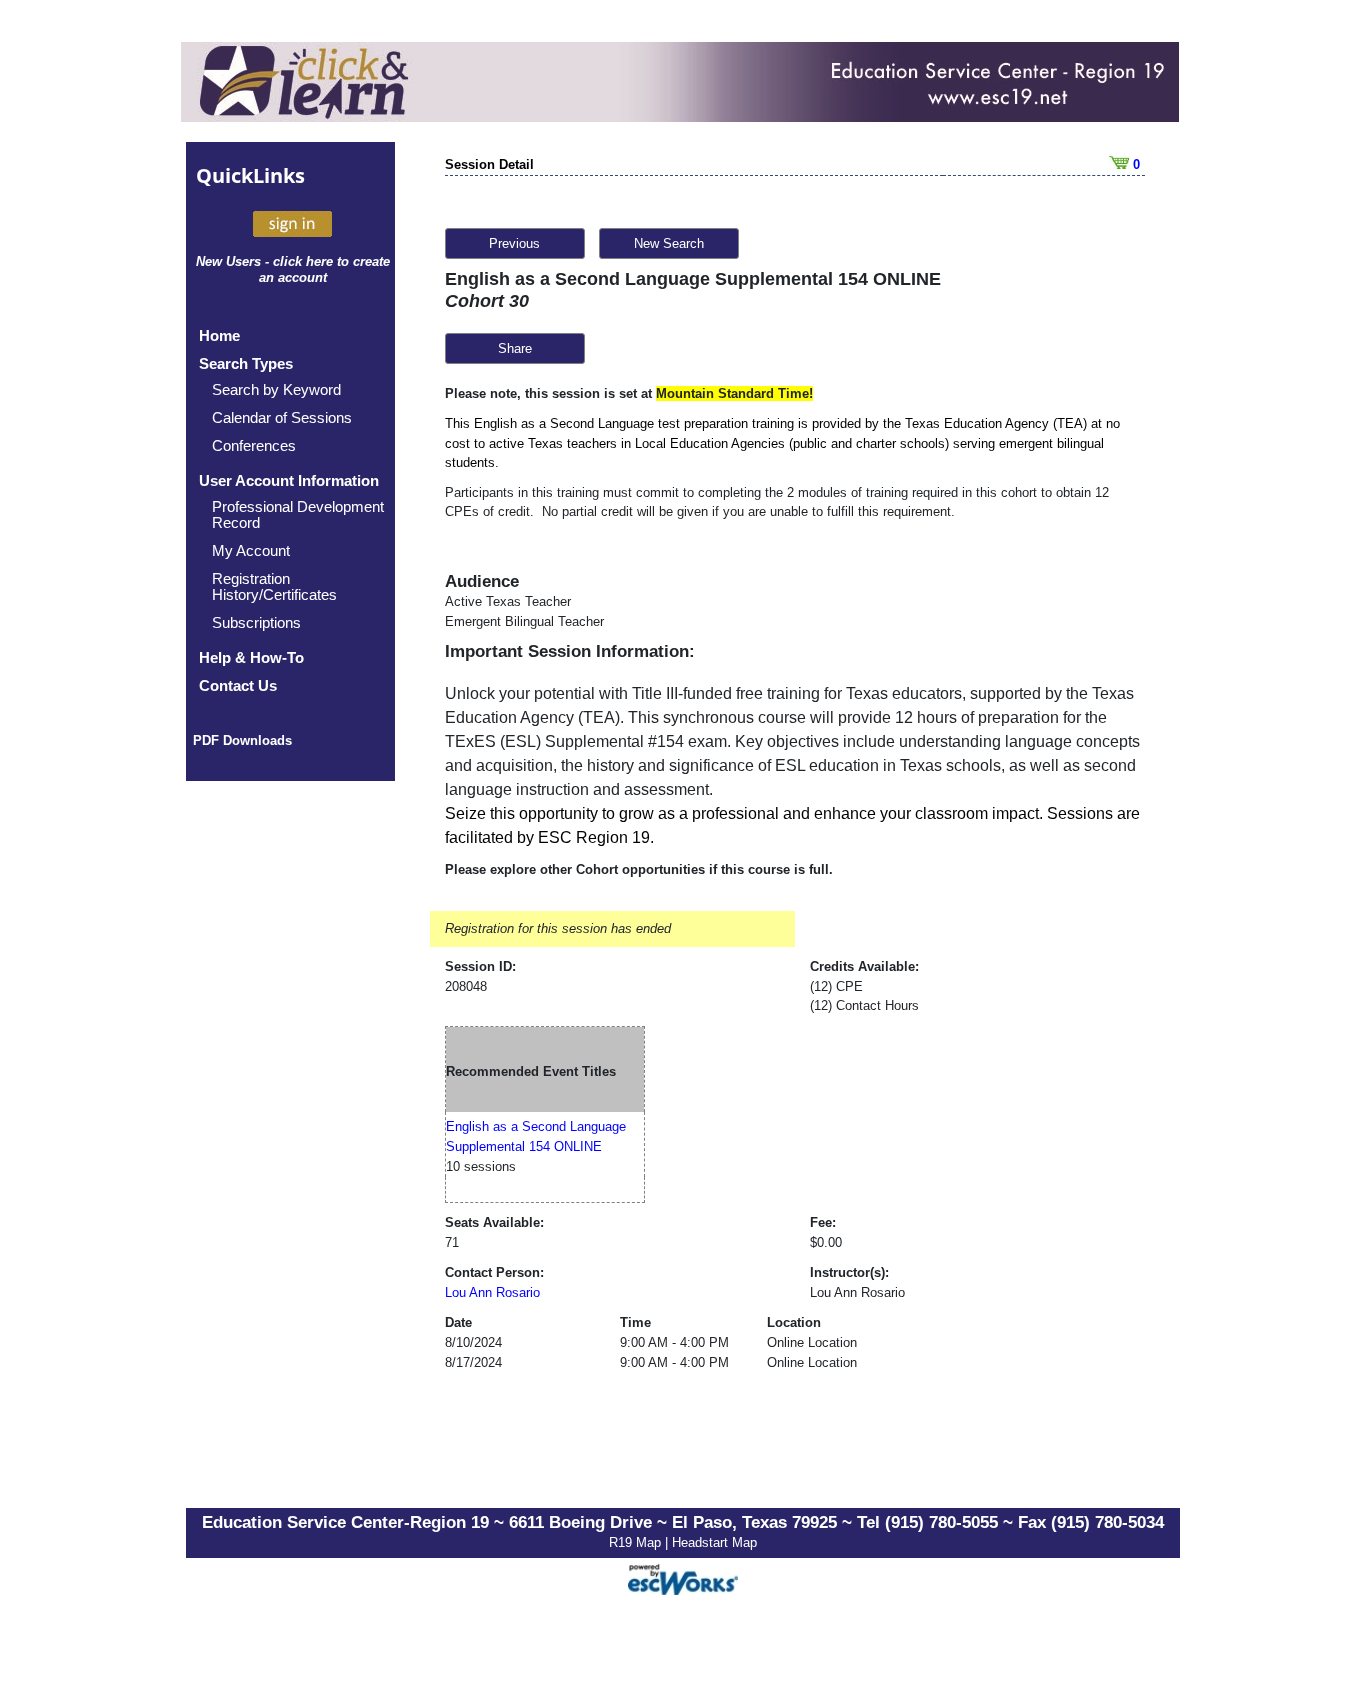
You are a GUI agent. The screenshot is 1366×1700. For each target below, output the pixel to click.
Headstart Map (714, 1542)
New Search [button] (669, 243)
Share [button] (515, 348)
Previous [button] (514, 243)
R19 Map (637, 1542)
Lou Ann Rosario (492, 1292)
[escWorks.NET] (683, 1577)
